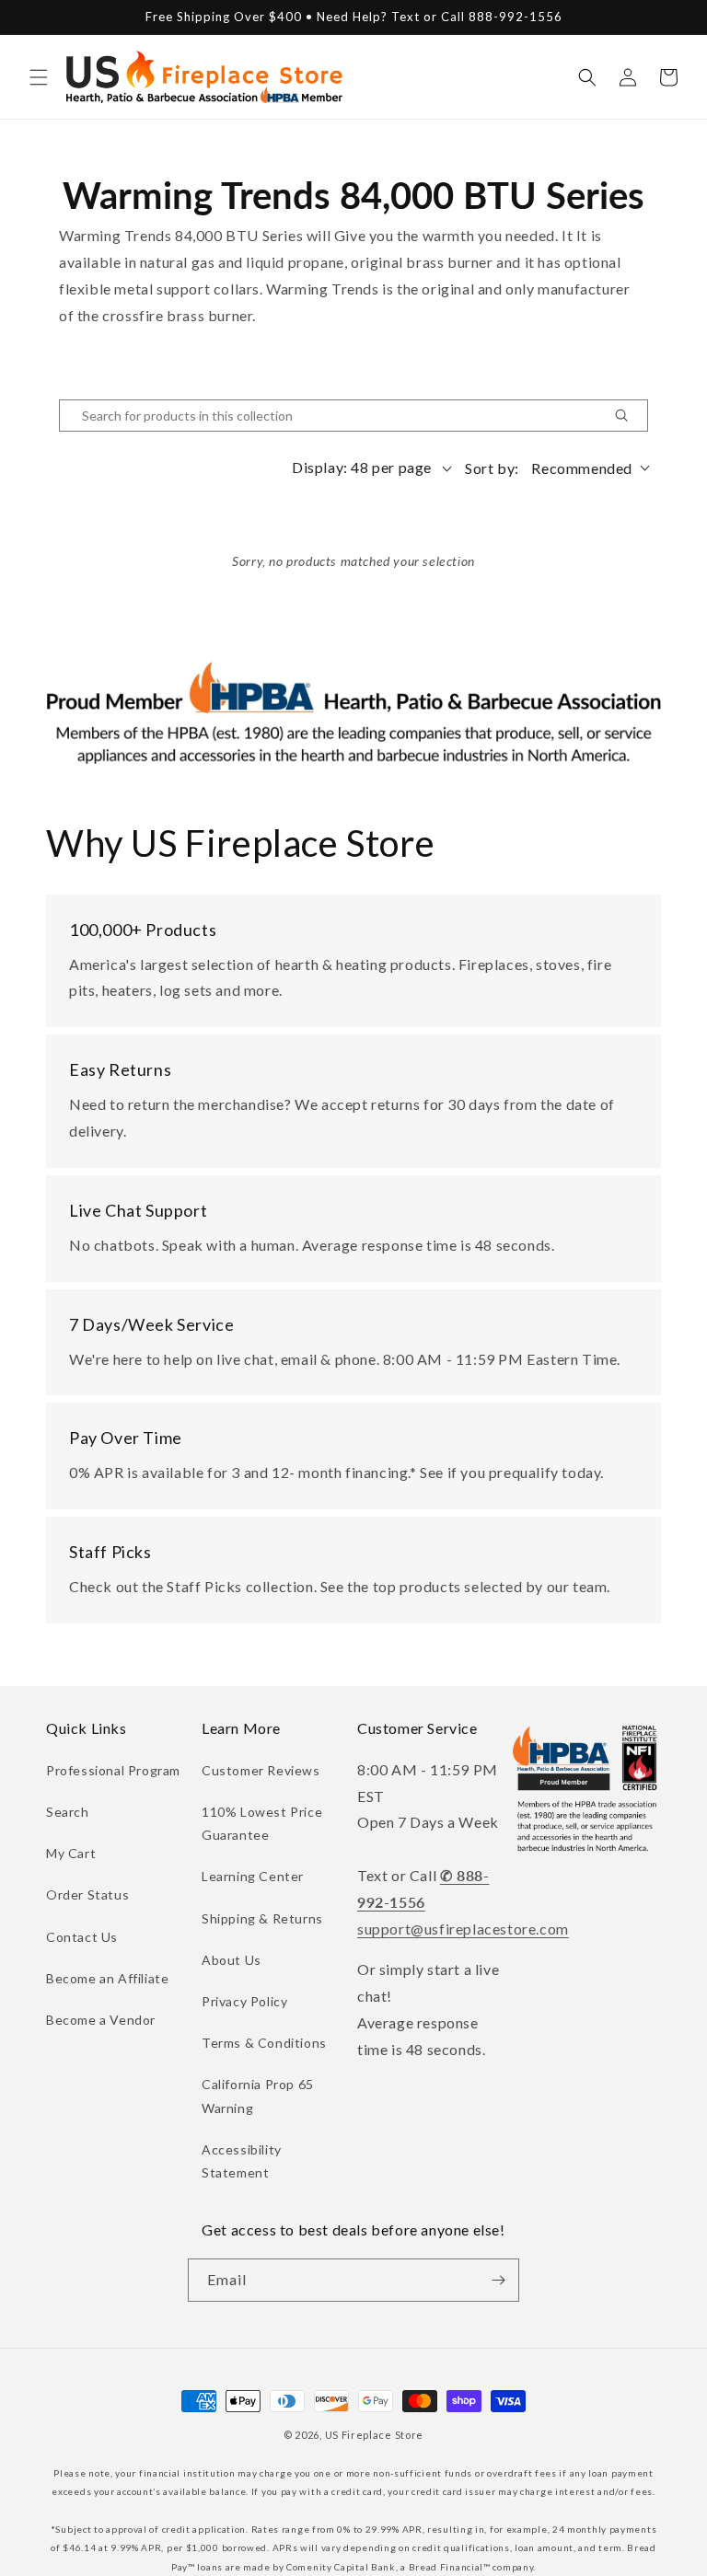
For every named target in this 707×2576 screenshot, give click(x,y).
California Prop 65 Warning (258, 2096)
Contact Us (82, 1937)
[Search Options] (629, 416)
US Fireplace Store (375, 2435)
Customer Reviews (261, 1770)
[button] (39, 77)
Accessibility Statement (242, 2161)
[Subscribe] (498, 2280)
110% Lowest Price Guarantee (262, 1823)
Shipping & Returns (262, 1918)
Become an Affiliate (107, 1978)
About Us (232, 1960)
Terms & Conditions (264, 2043)
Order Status (87, 1894)
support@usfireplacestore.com (463, 1929)
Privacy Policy (244, 2001)
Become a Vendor (101, 2020)
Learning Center (253, 1876)
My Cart (71, 1853)
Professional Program (113, 1770)
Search (68, 1812)
